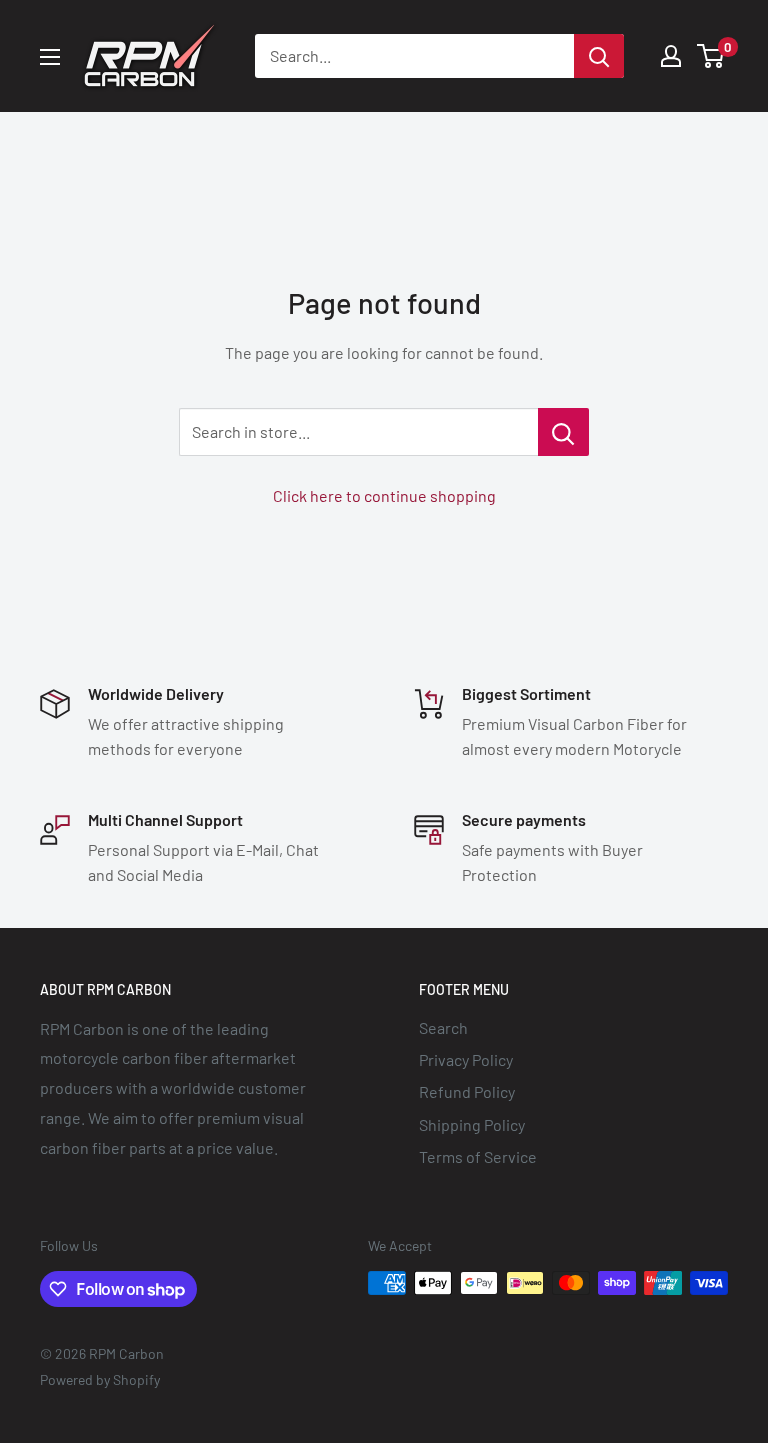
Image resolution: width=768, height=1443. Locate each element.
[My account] (671, 56)
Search (443, 1027)
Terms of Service (478, 1156)
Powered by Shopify (100, 1379)
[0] (711, 56)
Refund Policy (467, 1091)
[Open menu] (50, 57)
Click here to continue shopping (384, 495)
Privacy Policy (466, 1059)
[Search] (599, 56)
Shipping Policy (472, 1124)
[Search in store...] (563, 432)
